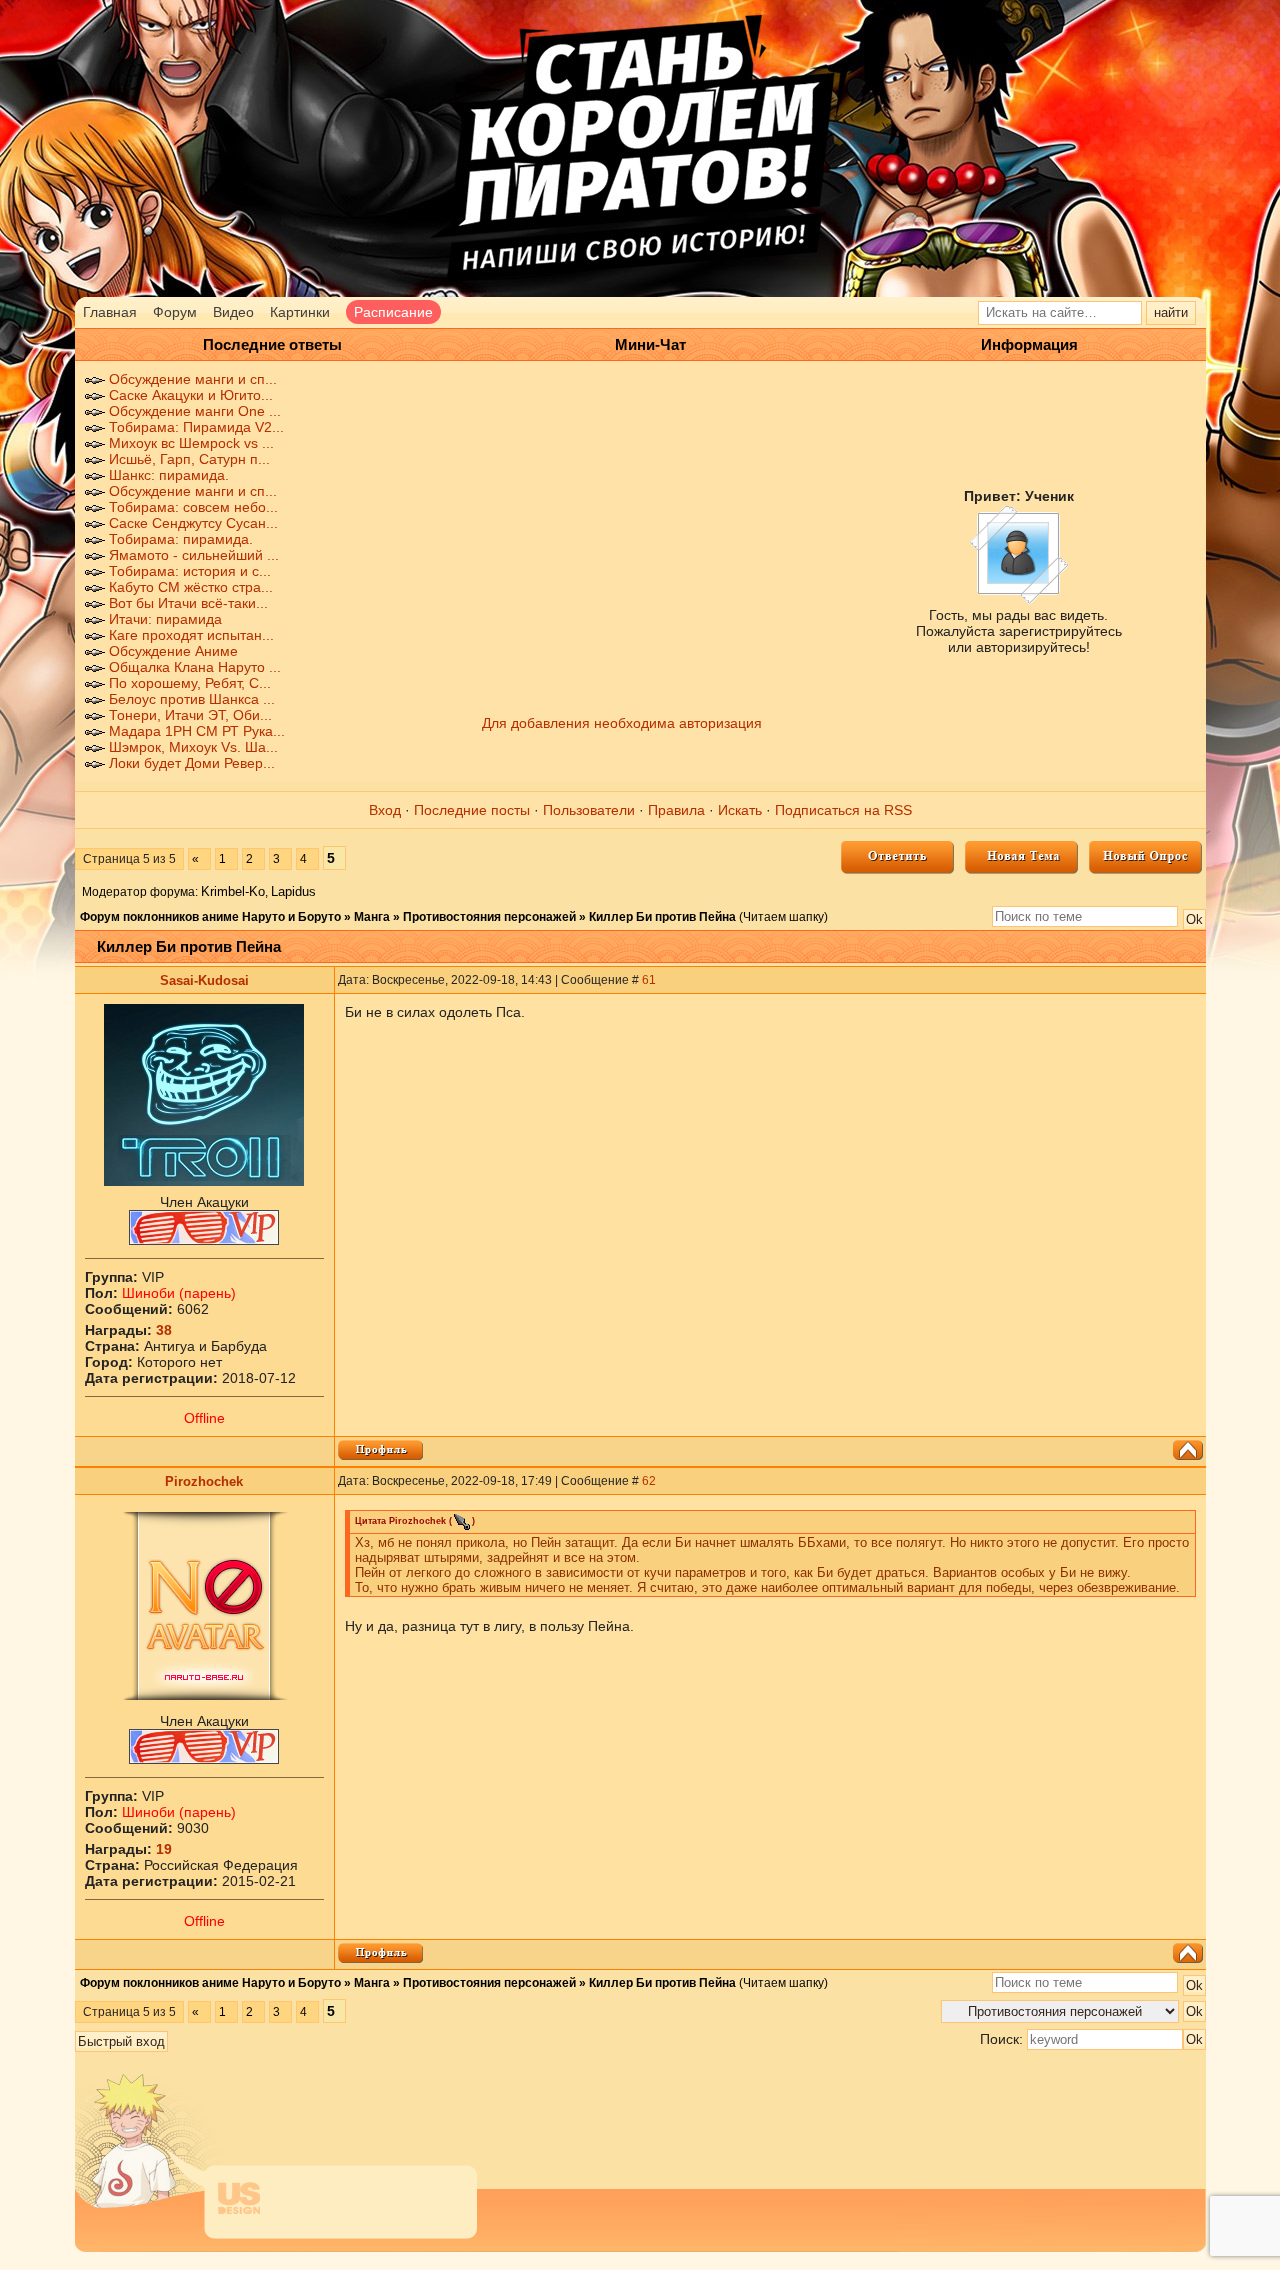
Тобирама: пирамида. (181, 539)
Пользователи (589, 810)
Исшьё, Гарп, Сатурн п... (189, 459)
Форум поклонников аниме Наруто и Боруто (210, 917)
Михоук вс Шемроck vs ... (191, 443)
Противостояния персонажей (489, 917)
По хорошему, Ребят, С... (190, 683)
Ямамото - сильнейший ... (194, 555)
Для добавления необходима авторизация (622, 723)
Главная (110, 312)
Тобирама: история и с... (190, 571)
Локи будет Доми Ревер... (192, 763)
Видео (233, 312)
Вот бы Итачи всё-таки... (188, 603)
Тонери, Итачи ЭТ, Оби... (190, 715)
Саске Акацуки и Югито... (191, 395)
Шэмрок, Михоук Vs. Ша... (193, 747)
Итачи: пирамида (165, 619)
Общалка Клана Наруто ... (195, 667)
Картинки (300, 312)
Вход (385, 810)
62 (649, 1481)
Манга (372, 917)
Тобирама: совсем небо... (193, 507)
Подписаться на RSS (843, 810)
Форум (175, 312)
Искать (740, 810)
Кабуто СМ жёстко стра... (191, 587)
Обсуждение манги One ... (195, 411)
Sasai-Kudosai (204, 980)
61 (649, 980)
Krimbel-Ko (233, 891)
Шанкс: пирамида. (169, 475)
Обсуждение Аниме (173, 651)
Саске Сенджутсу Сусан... (193, 523)
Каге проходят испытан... (191, 635)
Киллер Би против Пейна (662, 917)
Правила (676, 810)
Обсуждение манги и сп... (193, 379)
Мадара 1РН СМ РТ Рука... (197, 731)
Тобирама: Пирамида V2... (196, 427)
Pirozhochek (204, 1481)
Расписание (393, 312)
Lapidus (293, 891)
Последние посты (472, 810)
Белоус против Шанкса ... (192, 699)
